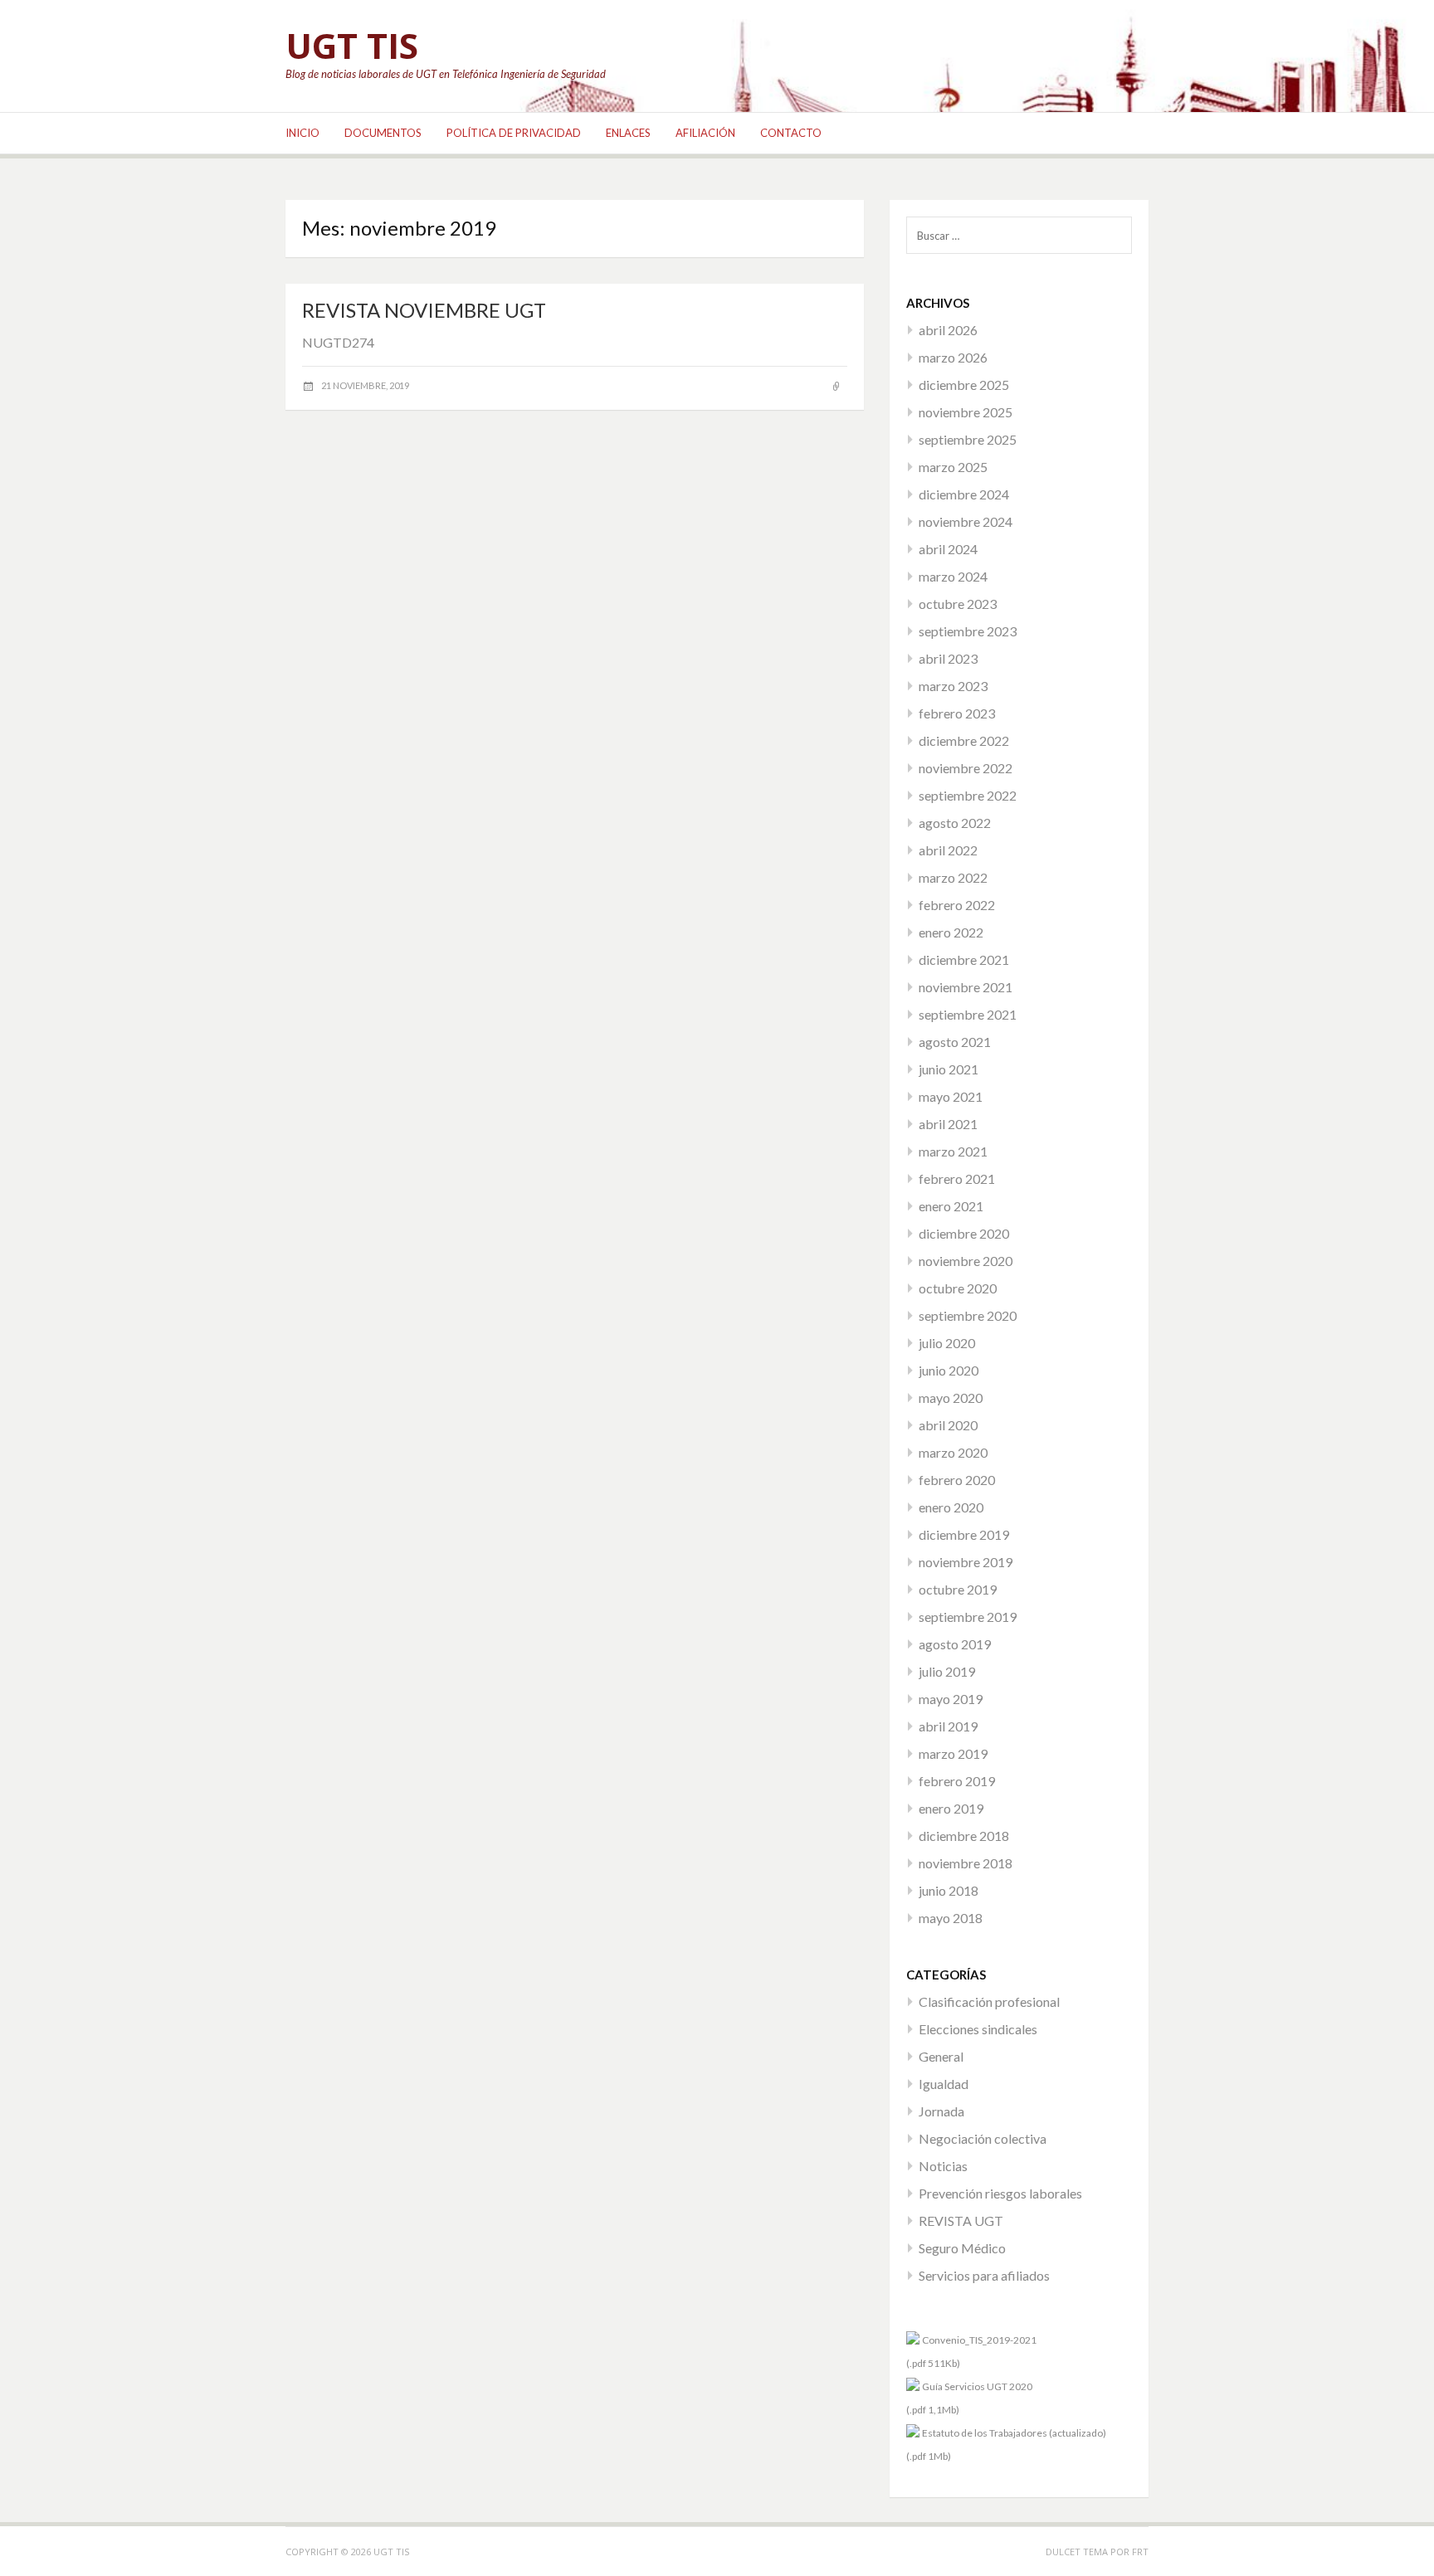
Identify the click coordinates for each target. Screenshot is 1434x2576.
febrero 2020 (957, 1480)
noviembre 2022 (966, 768)
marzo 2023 (953, 686)
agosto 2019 (955, 1644)
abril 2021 (948, 1124)
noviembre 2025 (966, 412)
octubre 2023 (958, 604)
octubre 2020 (958, 1288)
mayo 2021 (951, 1096)
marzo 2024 (953, 576)
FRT (1140, 2552)
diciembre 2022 (964, 740)
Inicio (302, 133)
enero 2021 (951, 1206)
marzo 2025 (953, 467)
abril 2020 (948, 1425)
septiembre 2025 (968, 439)
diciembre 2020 (964, 1233)
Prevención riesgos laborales (1000, 2193)
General (941, 2056)
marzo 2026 (953, 357)
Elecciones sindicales (978, 2029)
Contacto (791, 133)
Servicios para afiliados (984, 2275)
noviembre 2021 (966, 987)
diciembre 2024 (964, 494)
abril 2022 (948, 850)
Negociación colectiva (983, 2138)
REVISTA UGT (961, 2221)
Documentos (383, 133)
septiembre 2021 (968, 1014)
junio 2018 (949, 1890)
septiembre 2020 (968, 1315)
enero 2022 (951, 932)
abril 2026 (948, 330)
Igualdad (944, 2084)
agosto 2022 (955, 823)
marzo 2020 (953, 1452)
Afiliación (705, 133)
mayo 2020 (951, 1398)
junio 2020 (949, 1370)
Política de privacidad (514, 133)
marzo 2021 (953, 1151)
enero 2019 (951, 1808)
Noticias (943, 2166)
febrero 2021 (957, 1178)
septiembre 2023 (968, 631)
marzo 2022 (953, 877)
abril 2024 (948, 549)
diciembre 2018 (964, 1836)
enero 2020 (951, 1507)
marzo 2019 (953, 1753)
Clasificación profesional (989, 2001)
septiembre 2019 (968, 1617)
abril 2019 (948, 1726)
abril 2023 (948, 658)
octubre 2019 (958, 1589)
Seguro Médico (962, 2248)
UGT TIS (352, 45)
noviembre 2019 (966, 1562)
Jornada (941, 2111)
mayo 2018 (951, 1918)
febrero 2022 (957, 905)
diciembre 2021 (964, 959)
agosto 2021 (955, 1042)
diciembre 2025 (964, 385)
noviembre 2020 (966, 1261)
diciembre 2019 (964, 1534)
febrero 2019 (957, 1781)
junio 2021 (949, 1069)
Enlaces (628, 133)
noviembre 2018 (966, 1863)
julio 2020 (947, 1343)
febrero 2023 (957, 713)
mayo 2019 (951, 1699)
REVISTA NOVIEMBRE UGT (424, 310)
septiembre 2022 (968, 795)
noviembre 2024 (966, 521)
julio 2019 (947, 1671)
